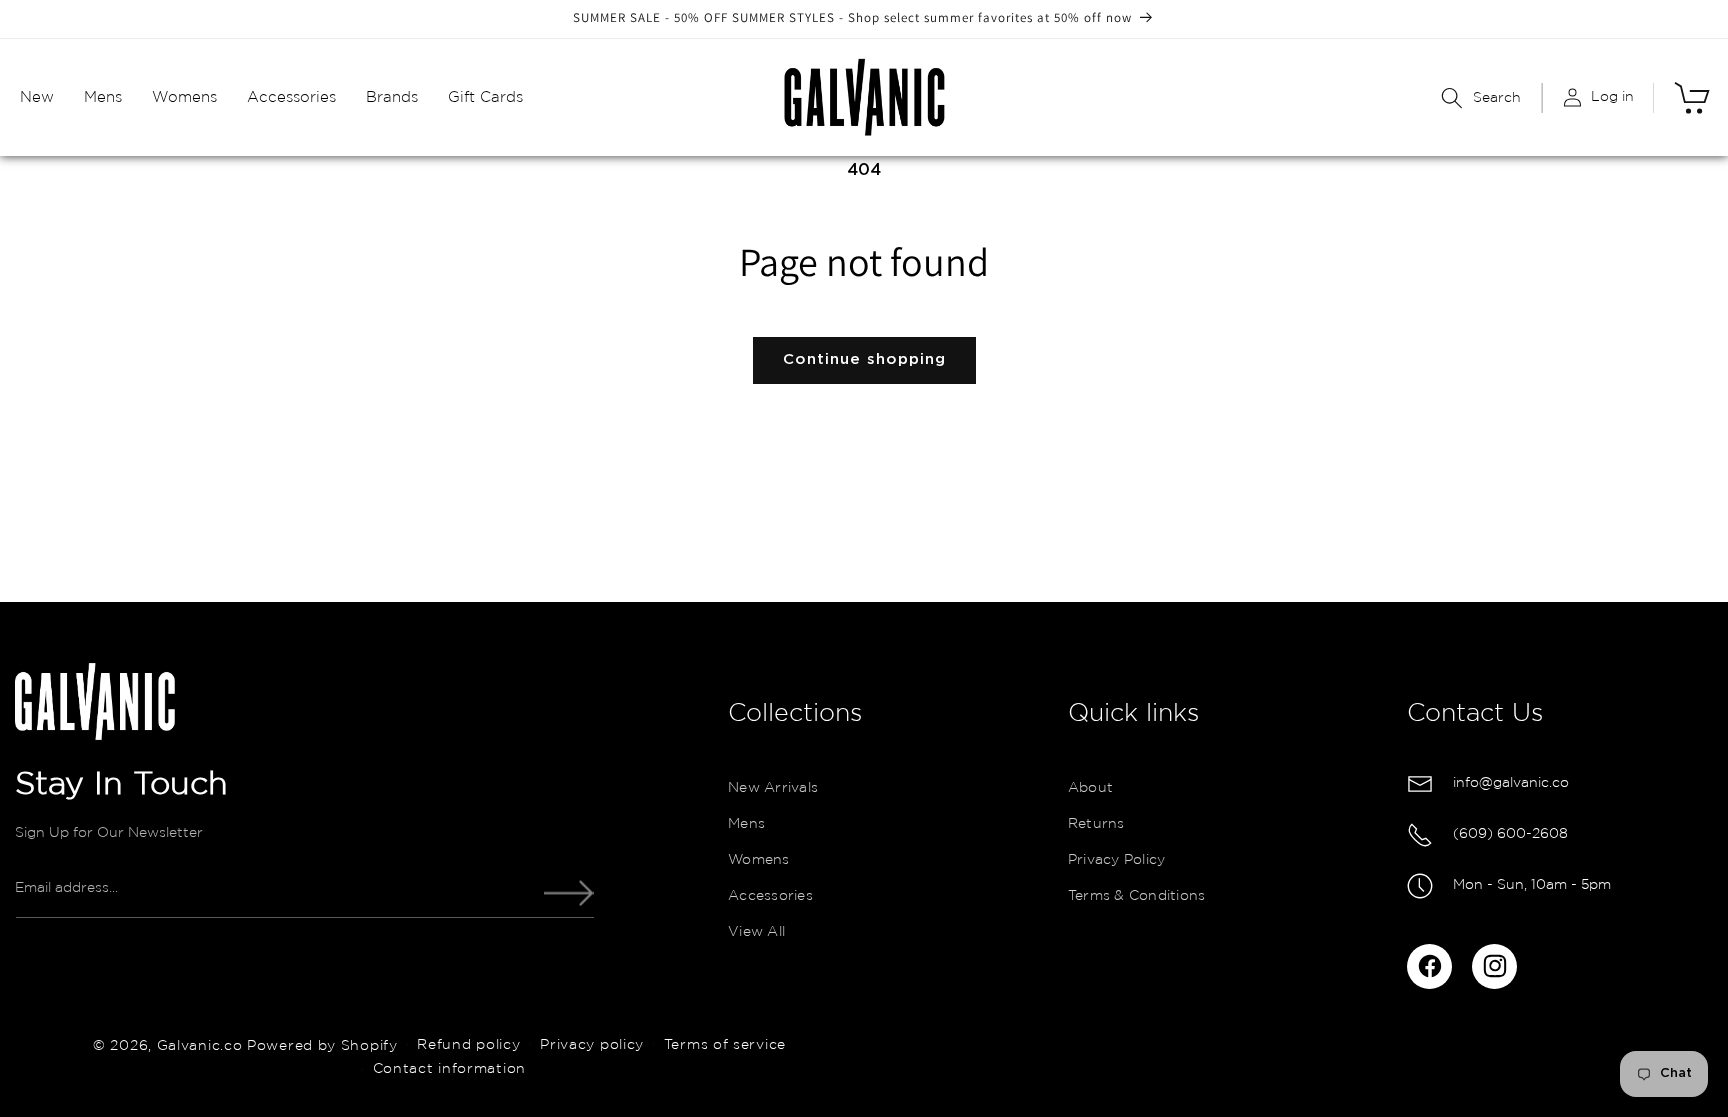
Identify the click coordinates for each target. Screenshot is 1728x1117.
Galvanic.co (200, 1045)
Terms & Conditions (1137, 897)
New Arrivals (773, 789)
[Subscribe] (569, 893)
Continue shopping (864, 359)
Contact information (449, 1069)
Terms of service (725, 1045)
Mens (746, 825)
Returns (1096, 825)
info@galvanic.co (1511, 783)
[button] (37, 98)
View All (756, 933)
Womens (759, 861)
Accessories (770, 897)
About (1090, 789)
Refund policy (468, 1045)
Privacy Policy (1117, 861)
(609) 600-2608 (1510, 834)
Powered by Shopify (322, 1045)
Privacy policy (592, 1045)
